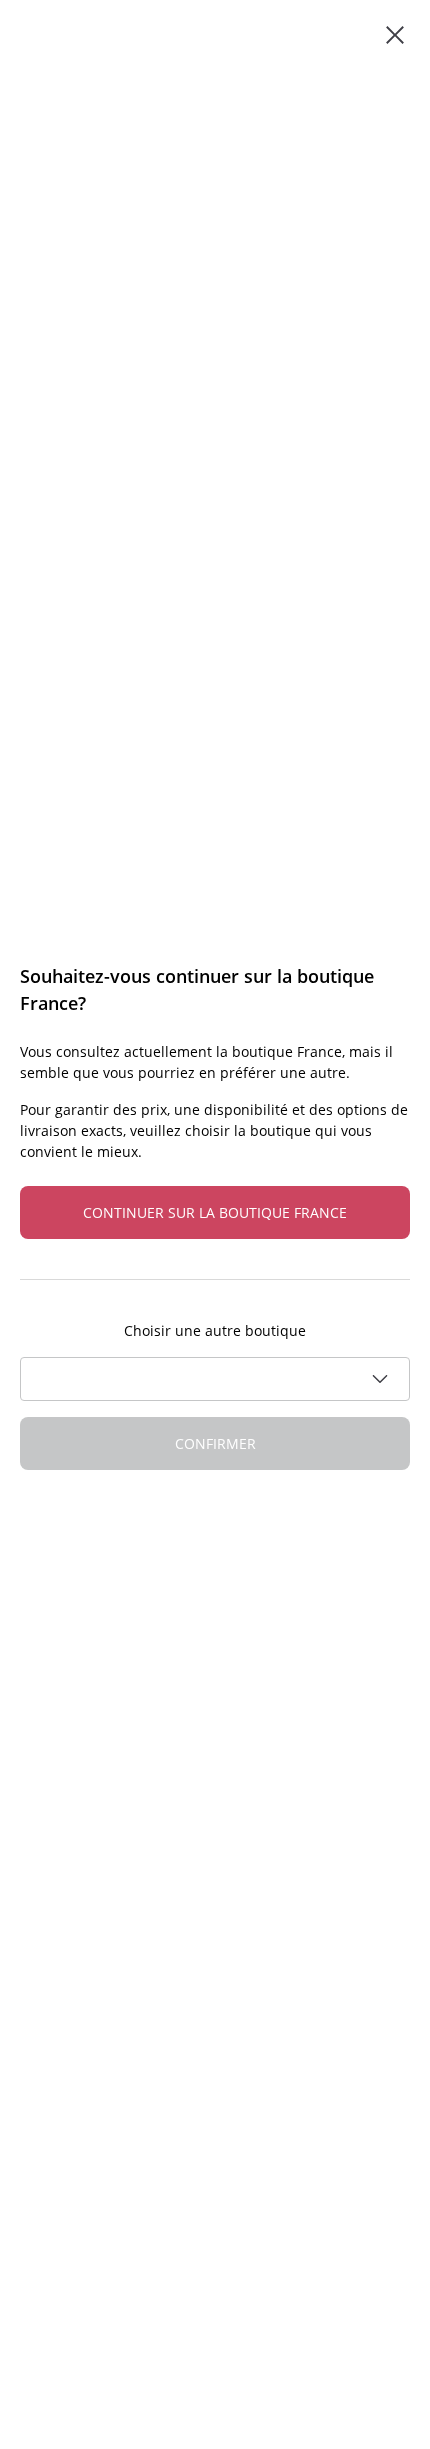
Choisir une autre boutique (215, 1330)
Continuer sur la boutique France (215, 1212)
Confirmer (215, 1443)
